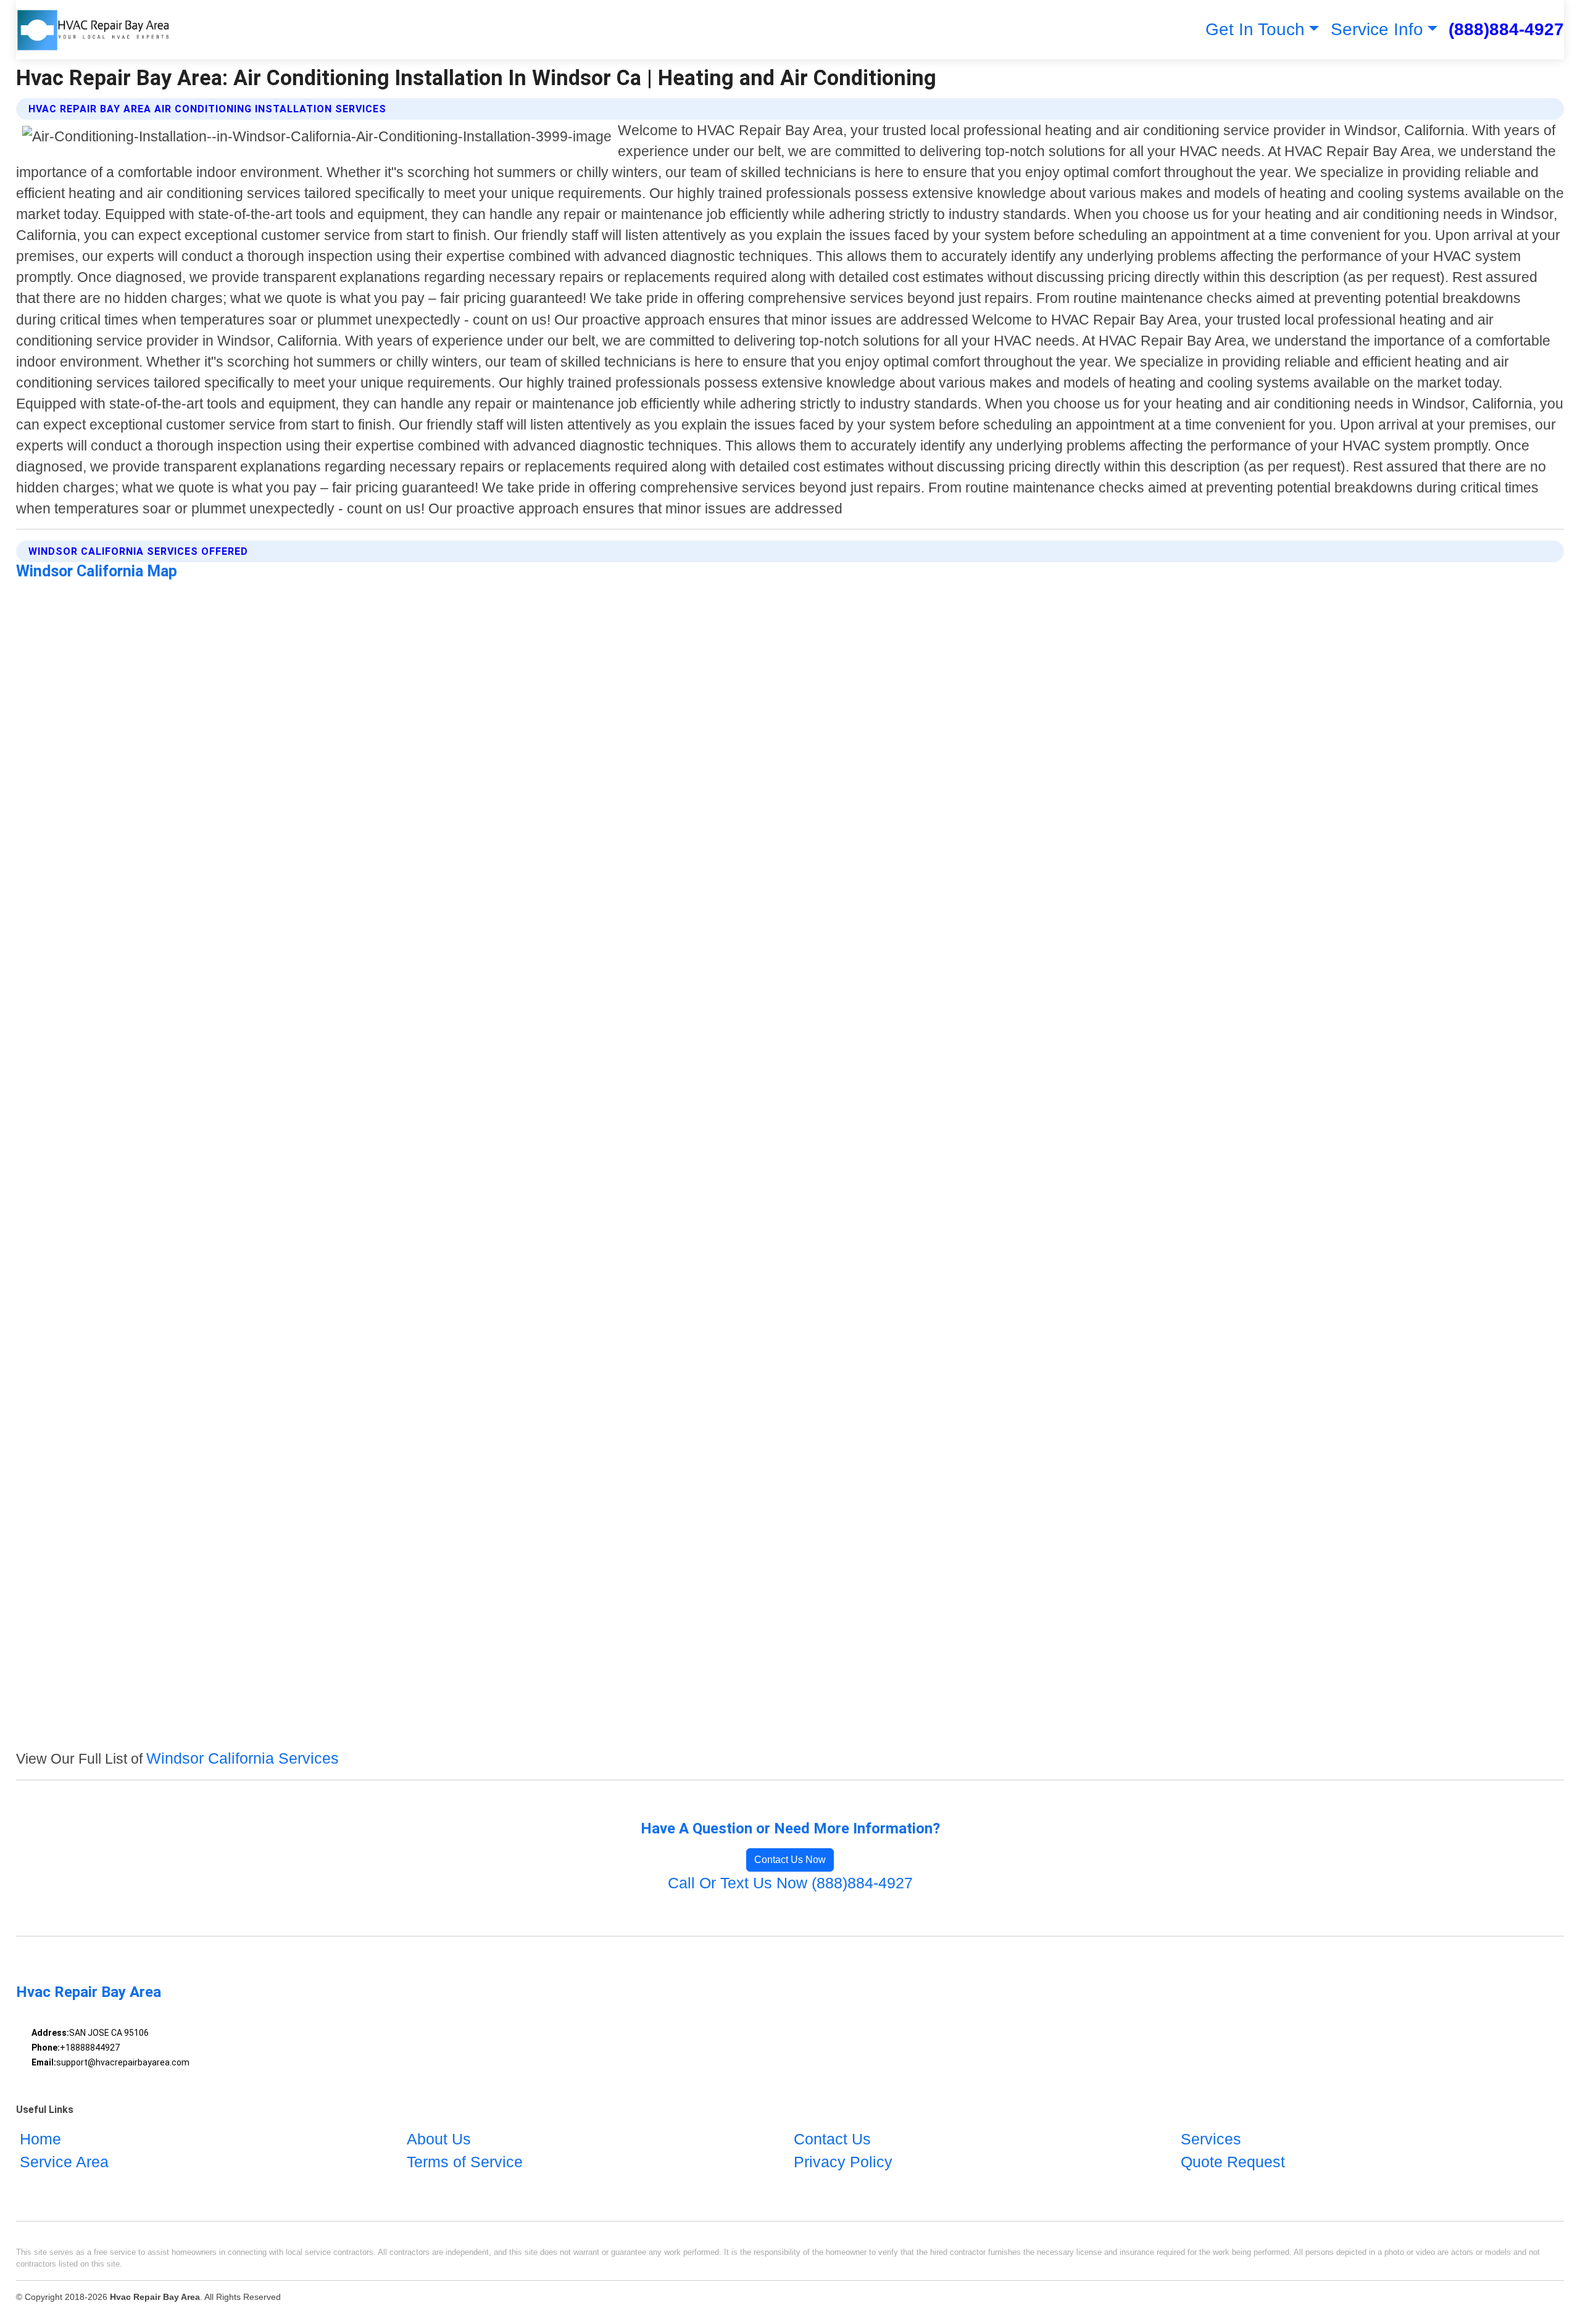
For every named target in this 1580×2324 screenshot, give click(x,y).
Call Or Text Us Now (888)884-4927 (790, 1883)
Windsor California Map (97, 571)
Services (1211, 2139)
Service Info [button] (1377, 29)
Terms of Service (465, 2162)
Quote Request (1233, 2162)
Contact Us (832, 2139)
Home (40, 2139)
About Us (439, 2139)
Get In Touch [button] (1255, 29)
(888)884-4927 (1506, 29)
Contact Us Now (790, 1860)
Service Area (64, 2162)
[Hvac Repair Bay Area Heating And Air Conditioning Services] (93, 30)
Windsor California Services (243, 1758)
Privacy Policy (843, 2162)
